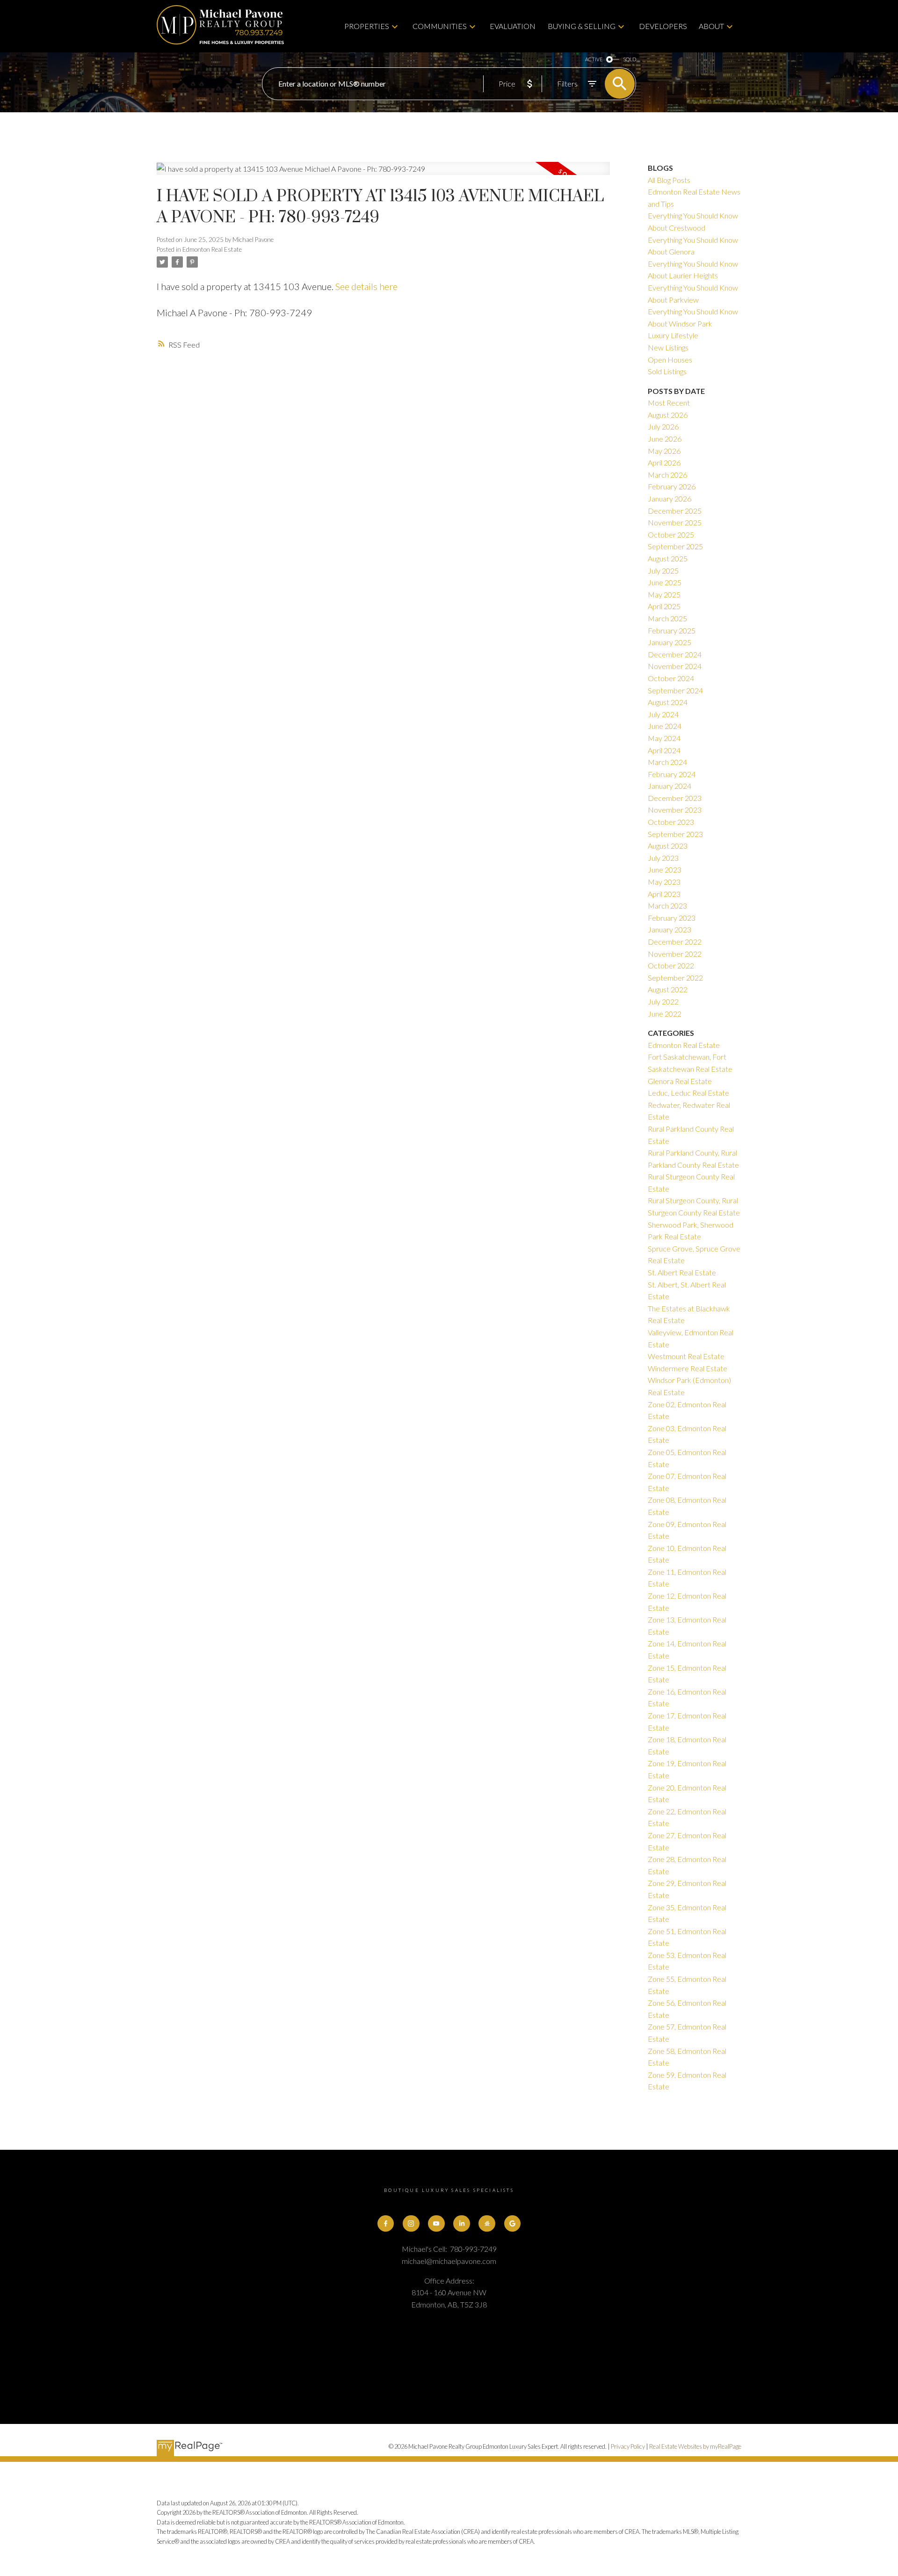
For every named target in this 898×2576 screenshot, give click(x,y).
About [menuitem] (711, 26)
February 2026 (672, 486)
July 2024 (663, 714)
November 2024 (675, 666)
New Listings (668, 347)
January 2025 (670, 642)
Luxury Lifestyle (673, 335)
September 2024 (675, 690)
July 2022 (663, 1001)
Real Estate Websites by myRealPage (695, 2446)
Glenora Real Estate (680, 1081)
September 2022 (675, 978)
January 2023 (670, 929)
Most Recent (669, 403)
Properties (367, 26)
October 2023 (671, 822)
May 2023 (664, 882)
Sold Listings (667, 371)
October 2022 (671, 965)
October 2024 (671, 678)
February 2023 (672, 918)
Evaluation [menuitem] (513, 26)
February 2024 (672, 774)
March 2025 (667, 618)
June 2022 (665, 1014)
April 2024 (664, 750)
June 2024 (665, 726)
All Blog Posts (669, 180)
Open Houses (670, 360)
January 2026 (670, 498)
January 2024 (670, 786)
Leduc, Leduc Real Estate (688, 1093)
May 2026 (664, 451)
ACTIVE (594, 59)
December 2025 (675, 511)
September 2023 (675, 834)
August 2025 (668, 558)
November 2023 (675, 810)
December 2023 (675, 798)
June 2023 (665, 870)
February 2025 (672, 630)
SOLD (630, 59)
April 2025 (664, 606)
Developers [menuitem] (663, 26)
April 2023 (664, 894)
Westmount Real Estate (686, 1356)
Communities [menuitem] (440, 26)
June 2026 (665, 439)
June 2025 (665, 582)
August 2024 (668, 702)
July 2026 (663, 426)
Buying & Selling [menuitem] (582, 26)
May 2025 (664, 594)
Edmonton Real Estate (212, 249)
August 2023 (668, 846)
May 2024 (664, 738)
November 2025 (675, 522)
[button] (386, 2224)
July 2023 (663, 858)
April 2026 (664, 462)
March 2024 (667, 762)
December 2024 (675, 654)
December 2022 (675, 942)
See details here (366, 286)
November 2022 (675, 954)
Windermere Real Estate (688, 1368)
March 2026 (667, 475)
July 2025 (663, 571)
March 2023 (667, 906)
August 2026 (668, 415)
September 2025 (675, 546)
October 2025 (671, 535)
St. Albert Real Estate (682, 1272)
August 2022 (668, 989)
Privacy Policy (628, 2446)
